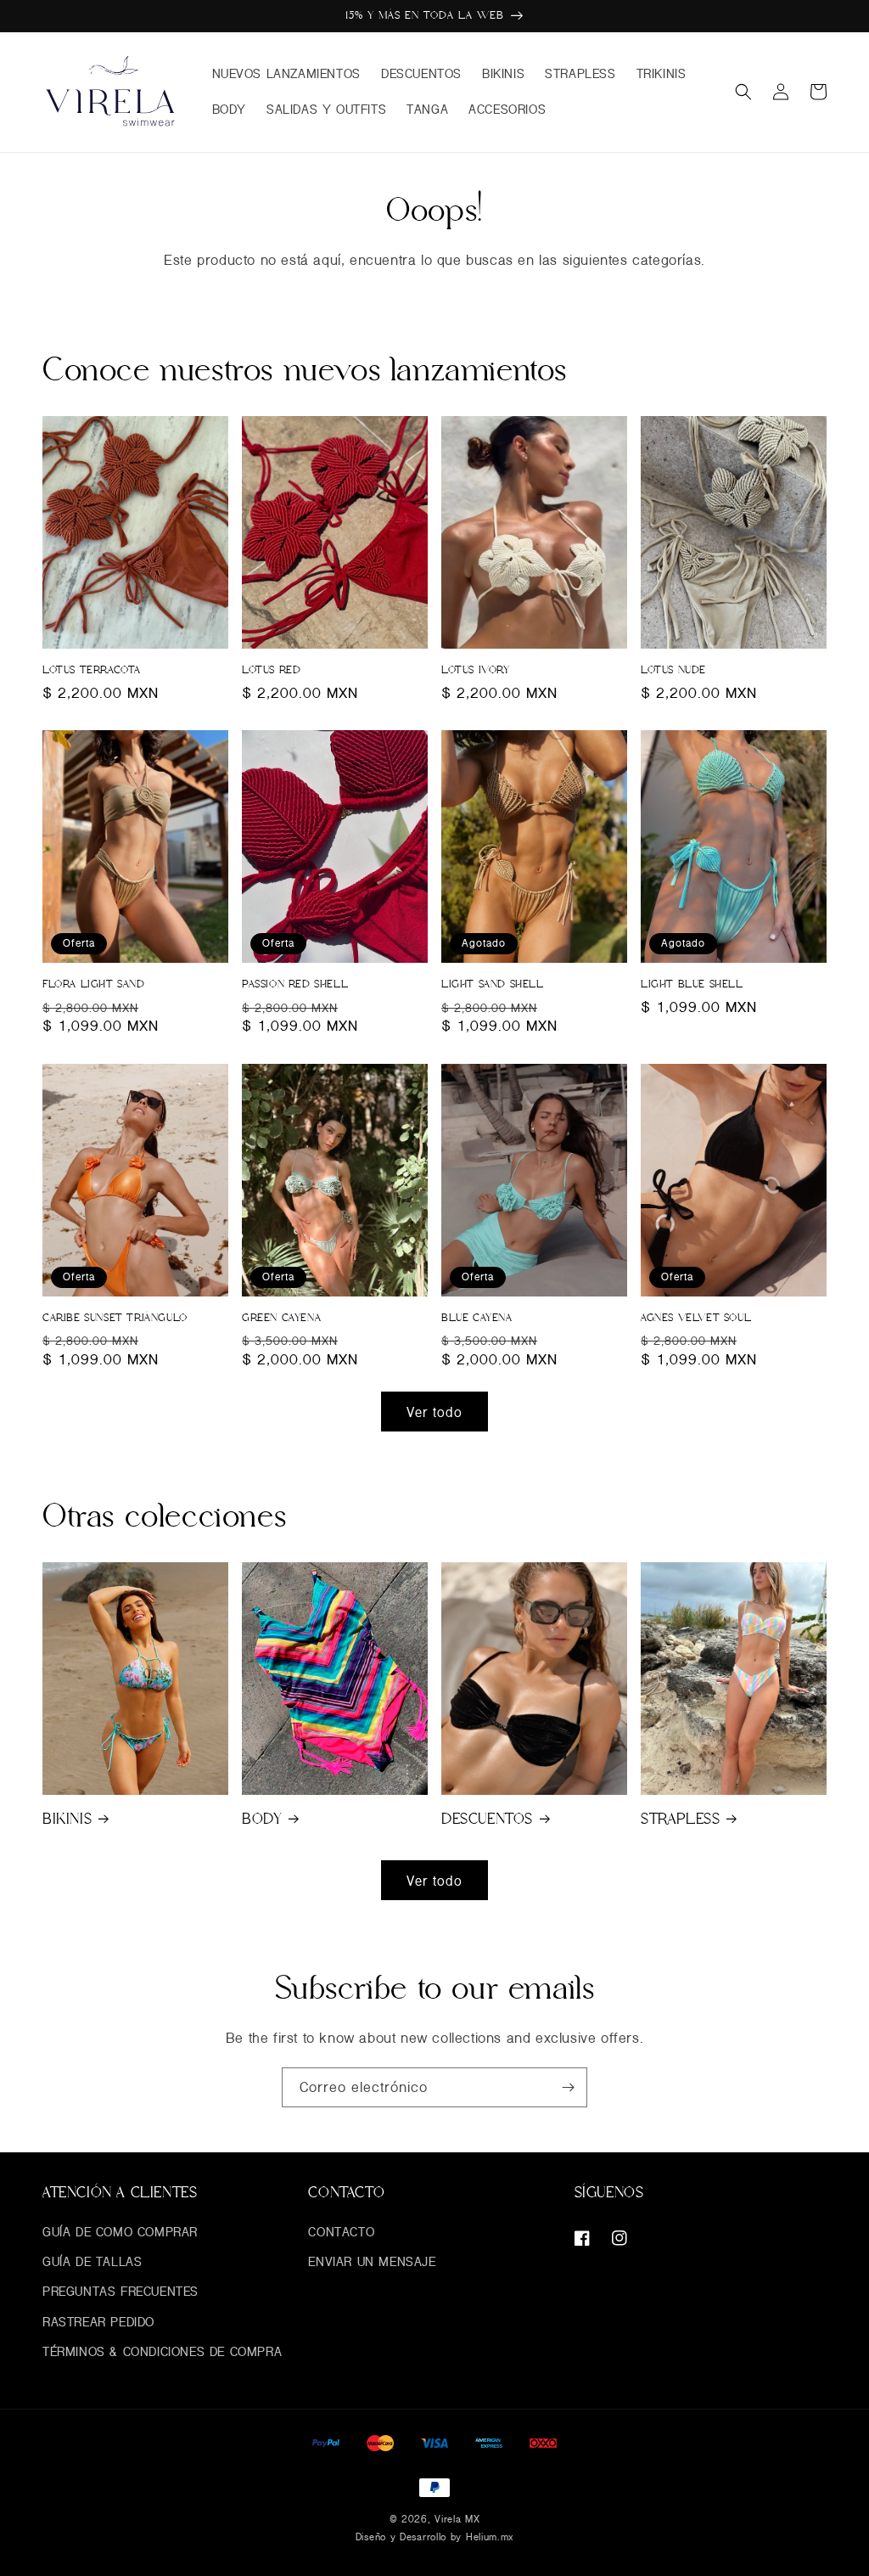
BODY (262, 1819)
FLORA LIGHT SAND (94, 984)
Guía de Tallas (92, 2261)
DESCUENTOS (487, 1819)
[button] (743, 92)
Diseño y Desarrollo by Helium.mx (434, 2537)
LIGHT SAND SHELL (493, 984)
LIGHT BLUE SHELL (692, 984)
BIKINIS (67, 1819)
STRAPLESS (680, 1819)
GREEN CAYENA (281, 1318)
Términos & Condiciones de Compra (162, 2351)
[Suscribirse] (568, 2087)
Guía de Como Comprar (120, 2232)
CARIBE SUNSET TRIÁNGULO (115, 1318)
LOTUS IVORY (476, 670)
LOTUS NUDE (673, 670)
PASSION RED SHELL (295, 984)
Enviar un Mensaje (372, 2261)
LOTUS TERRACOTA (92, 670)
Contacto (341, 2232)
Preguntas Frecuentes (121, 2291)
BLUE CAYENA (477, 1318)
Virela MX (457, 2519)
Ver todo (434, 1412)
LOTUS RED (271, 670)
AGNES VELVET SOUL (696, 1318)
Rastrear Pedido (98, 2322)
